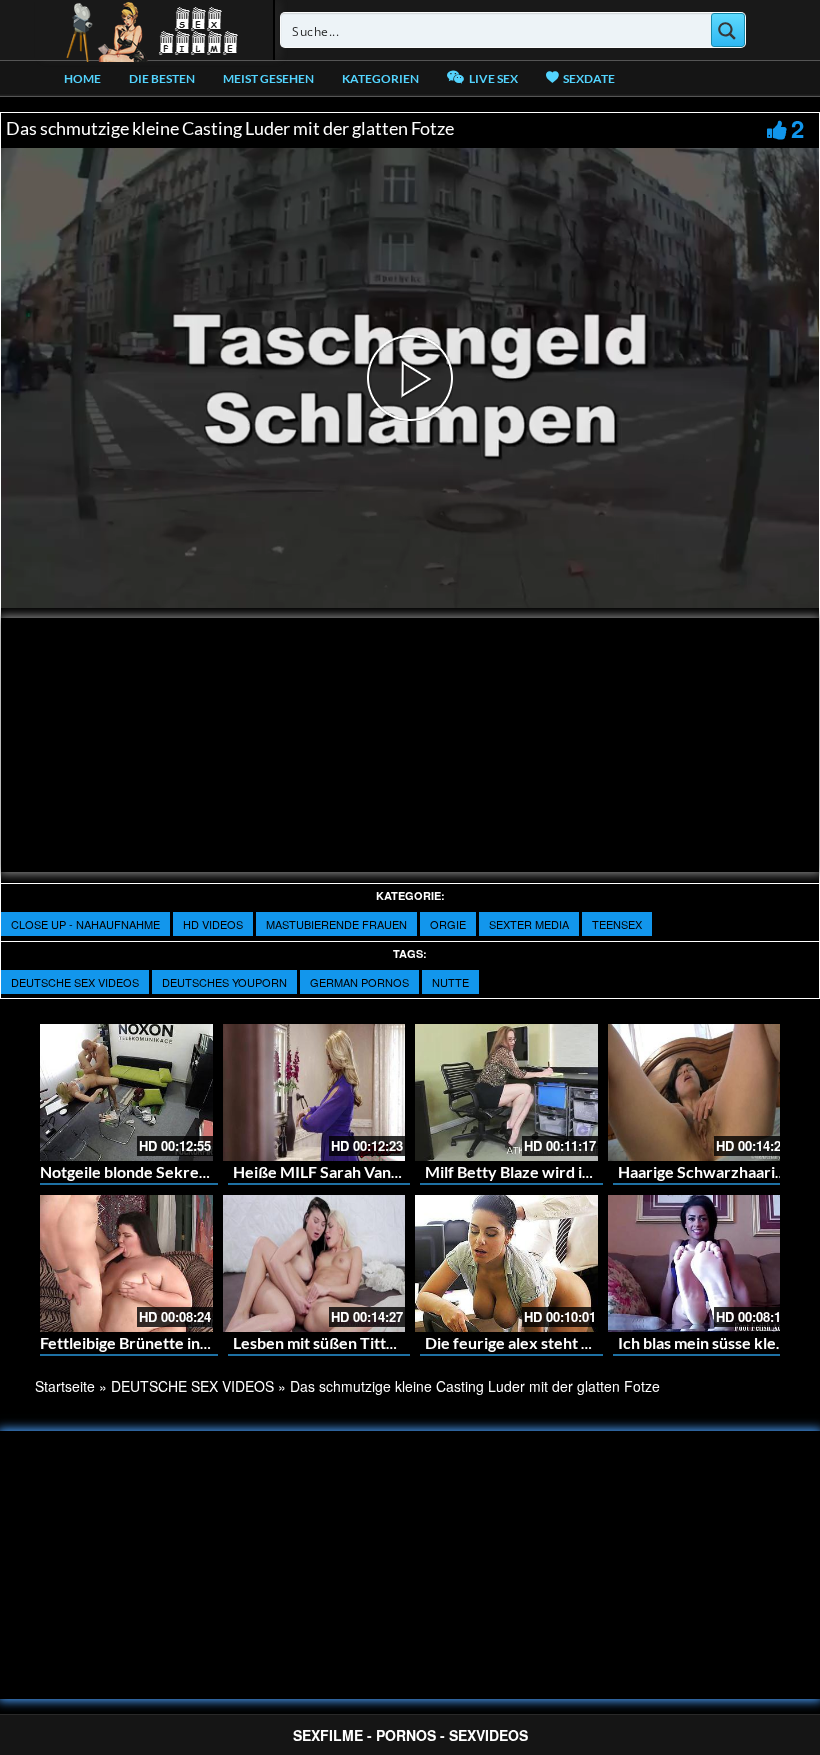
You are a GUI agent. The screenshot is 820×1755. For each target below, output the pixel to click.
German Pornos (359, 982)
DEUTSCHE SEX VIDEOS (75, 982)
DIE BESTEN (162, 78)
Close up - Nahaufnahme (85, 924)
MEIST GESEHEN (268, 78)
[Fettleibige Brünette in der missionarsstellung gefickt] (121, 1263)
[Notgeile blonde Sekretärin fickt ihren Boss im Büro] (121, 1092)
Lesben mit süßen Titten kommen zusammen (390, 1342)
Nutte (450, 982)
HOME (82, 78)
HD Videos (213, 924)
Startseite (65, 1386)
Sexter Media (529, 924)
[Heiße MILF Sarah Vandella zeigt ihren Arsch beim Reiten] (314, 1092)
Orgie (448, 924)
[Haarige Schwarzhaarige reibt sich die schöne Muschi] (699, 1092)
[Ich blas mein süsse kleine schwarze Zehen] (699, 1263)
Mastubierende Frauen (336, 924)
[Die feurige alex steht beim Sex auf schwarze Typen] (506, 1263)
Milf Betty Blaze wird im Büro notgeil (555, 1171)
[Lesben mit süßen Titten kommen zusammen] (314, 1263)
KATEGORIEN (380, 78)
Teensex (617, 924)
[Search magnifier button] (728, 30)
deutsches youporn (224, 982)
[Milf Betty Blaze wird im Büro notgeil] (506, 1092)
